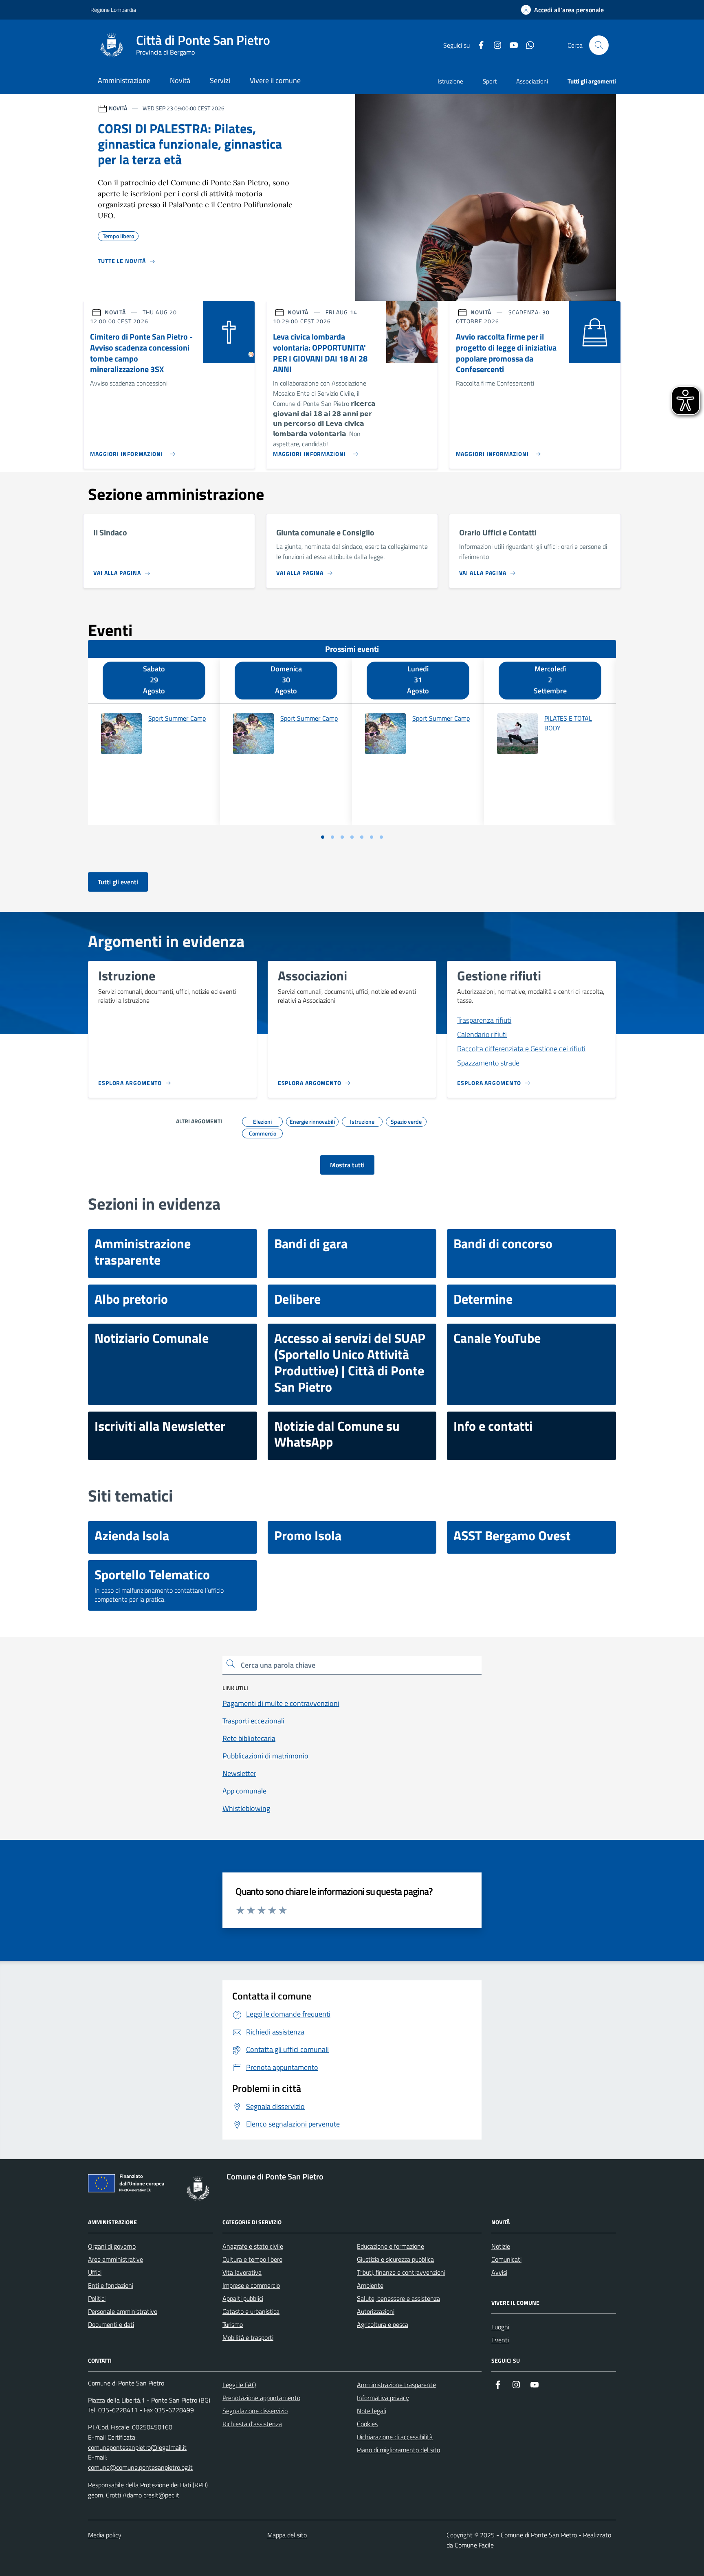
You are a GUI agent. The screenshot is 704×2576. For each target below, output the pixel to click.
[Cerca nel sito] (599, 45)
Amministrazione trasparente (396, 2385)
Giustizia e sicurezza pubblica (395, 2259)
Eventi (500, 2340)
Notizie (501, 2246)
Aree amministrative (115, 2259)
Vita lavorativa (242, 2272)
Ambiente (370, 2285)
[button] (562, 10)
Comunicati (506, 2259)
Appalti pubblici (243, 2298)
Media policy (105, 2535)
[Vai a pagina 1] (323, 837)
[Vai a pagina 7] (381, 837)
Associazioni (532, 81)
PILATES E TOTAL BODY (568, 723)
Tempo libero (118, 235)
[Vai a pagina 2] (332, 837)
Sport (490, 81)
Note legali (372, 2411)
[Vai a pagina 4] (352, 837)
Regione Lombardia (113, 10)
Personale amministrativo (123, 2311)
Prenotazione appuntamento (261, 2398)
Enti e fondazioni (111, 2285)
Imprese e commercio (251, 2285)
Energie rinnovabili (312, 1120)
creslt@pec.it (161, 2495)
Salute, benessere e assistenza (398, 2298)
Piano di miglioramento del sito (398, 2450)
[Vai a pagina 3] (342, 837)
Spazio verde (406, 1120)
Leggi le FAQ (239, 2385)
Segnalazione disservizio (255, 2411)
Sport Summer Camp (177, 718)
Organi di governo (112, 2246)
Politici (97, 2298)
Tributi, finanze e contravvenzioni (401, 2272)
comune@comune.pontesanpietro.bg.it (140, 2467)
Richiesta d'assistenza (252, 2424)
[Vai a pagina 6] (372, 837)
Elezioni (262, 1120)
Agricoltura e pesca (383, 2324)
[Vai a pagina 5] (362, 837)
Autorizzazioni (376, 2311)
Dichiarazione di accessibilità (395, 2437)
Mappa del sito (287, 2535)
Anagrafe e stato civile (253, 2246)
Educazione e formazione (390, 2246)
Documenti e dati (111, 2324)
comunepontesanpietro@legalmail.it (137, 2447)
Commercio (263, 1132)
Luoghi (500, 2327)
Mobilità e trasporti (248, 2337)
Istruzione (450, 81)
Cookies (367, 2424)
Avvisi (499, 2272)
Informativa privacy (383, 2398)
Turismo (233, 2324)
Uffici (95, 2272)
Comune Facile (474, 2545)
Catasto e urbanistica (251, 2311)
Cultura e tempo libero (252, 2259)
